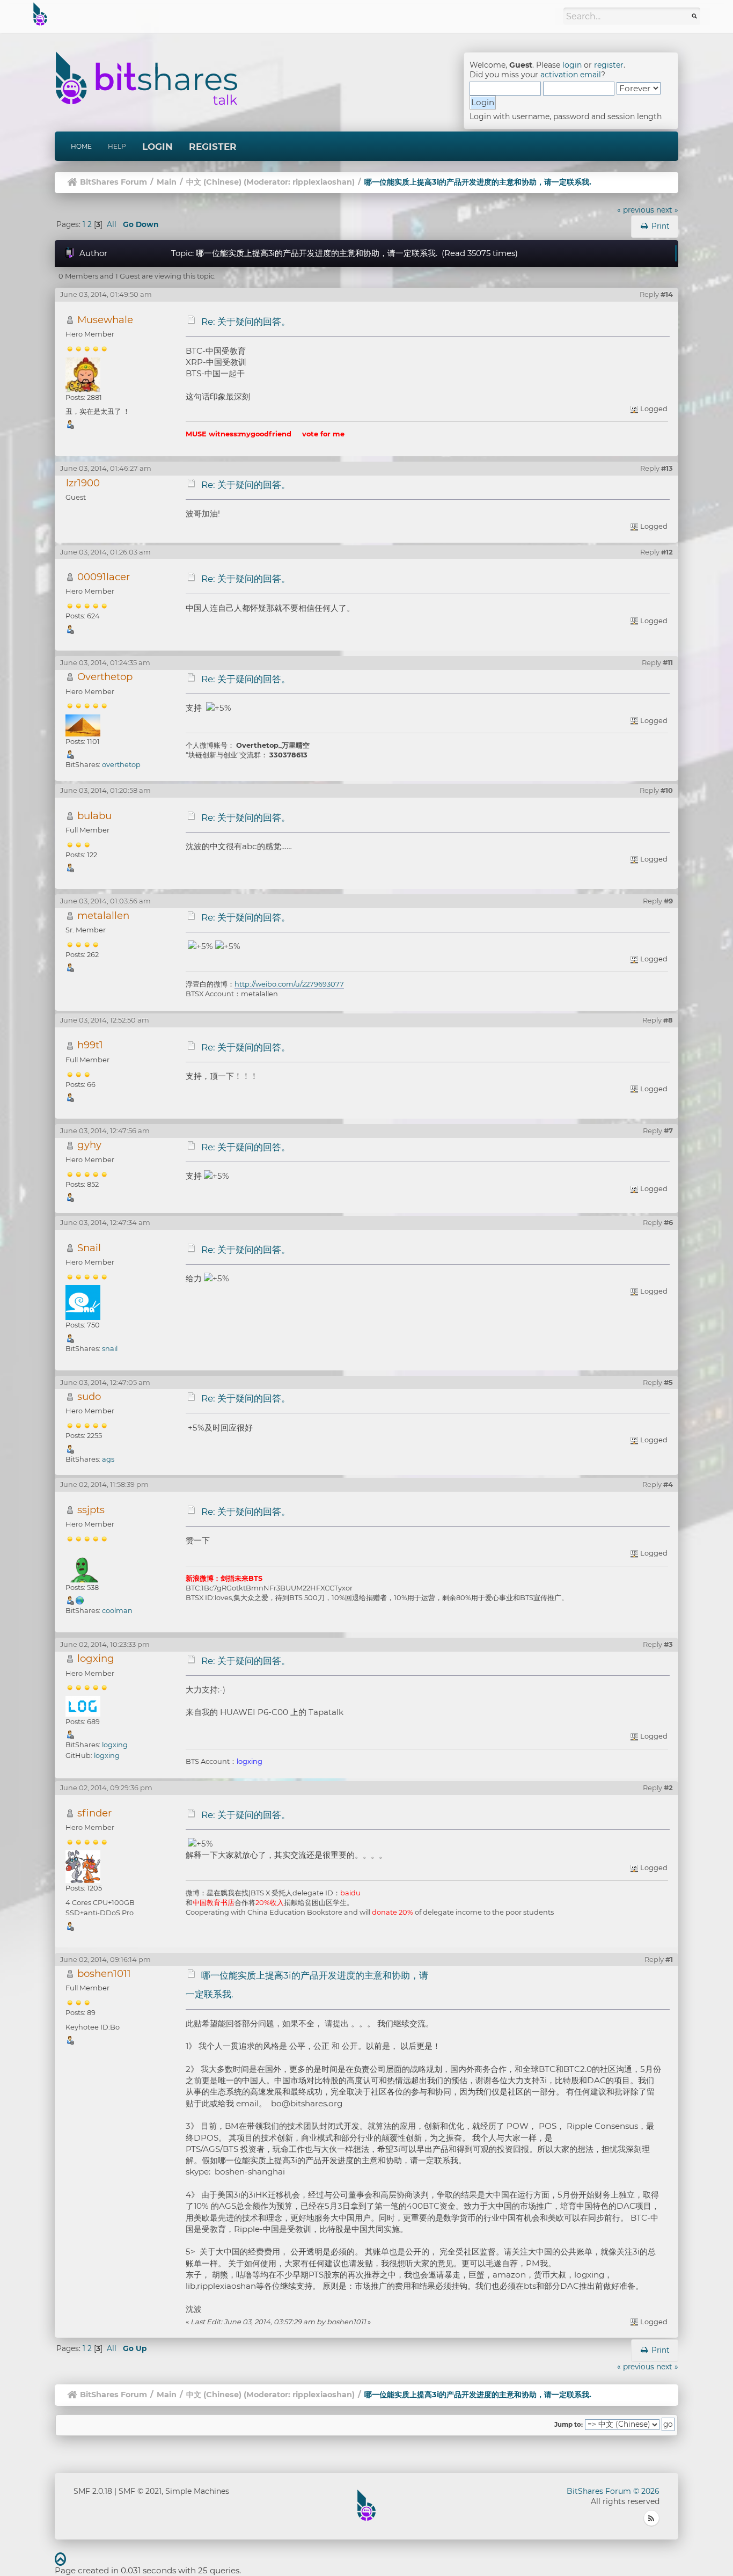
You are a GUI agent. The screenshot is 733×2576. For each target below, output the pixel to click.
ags (108, 1459)
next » (667, 210)
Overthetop (105, 677)
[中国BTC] (80, 1600)
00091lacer (104, 577)
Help (117, 146)
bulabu (94, 816)
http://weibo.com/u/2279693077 (289, 984)
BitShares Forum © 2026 (613, 2491)
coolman (117, 1610)
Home (81, 146)
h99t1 (90, 1045)
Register (213, 147)
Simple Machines (197, 2491)
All (112, 224)
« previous (636, 210)
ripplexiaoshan (322, 182)
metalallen (103, 915)
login (572, 65)
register (609, 65)
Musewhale (105, 320)
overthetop (121, 764)
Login (157, 147)
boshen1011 (104, 1973)
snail (110, 1348)
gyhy (89, 1145)
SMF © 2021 (140, 2491)
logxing (96, 1658)
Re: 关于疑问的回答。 (246, 322)
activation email (571, 75)
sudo (89, 1396)
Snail (89, 1248)
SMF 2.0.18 (93, 2491)
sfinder (94, 1813)
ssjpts (91, 1510)
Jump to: (569, 2425)
